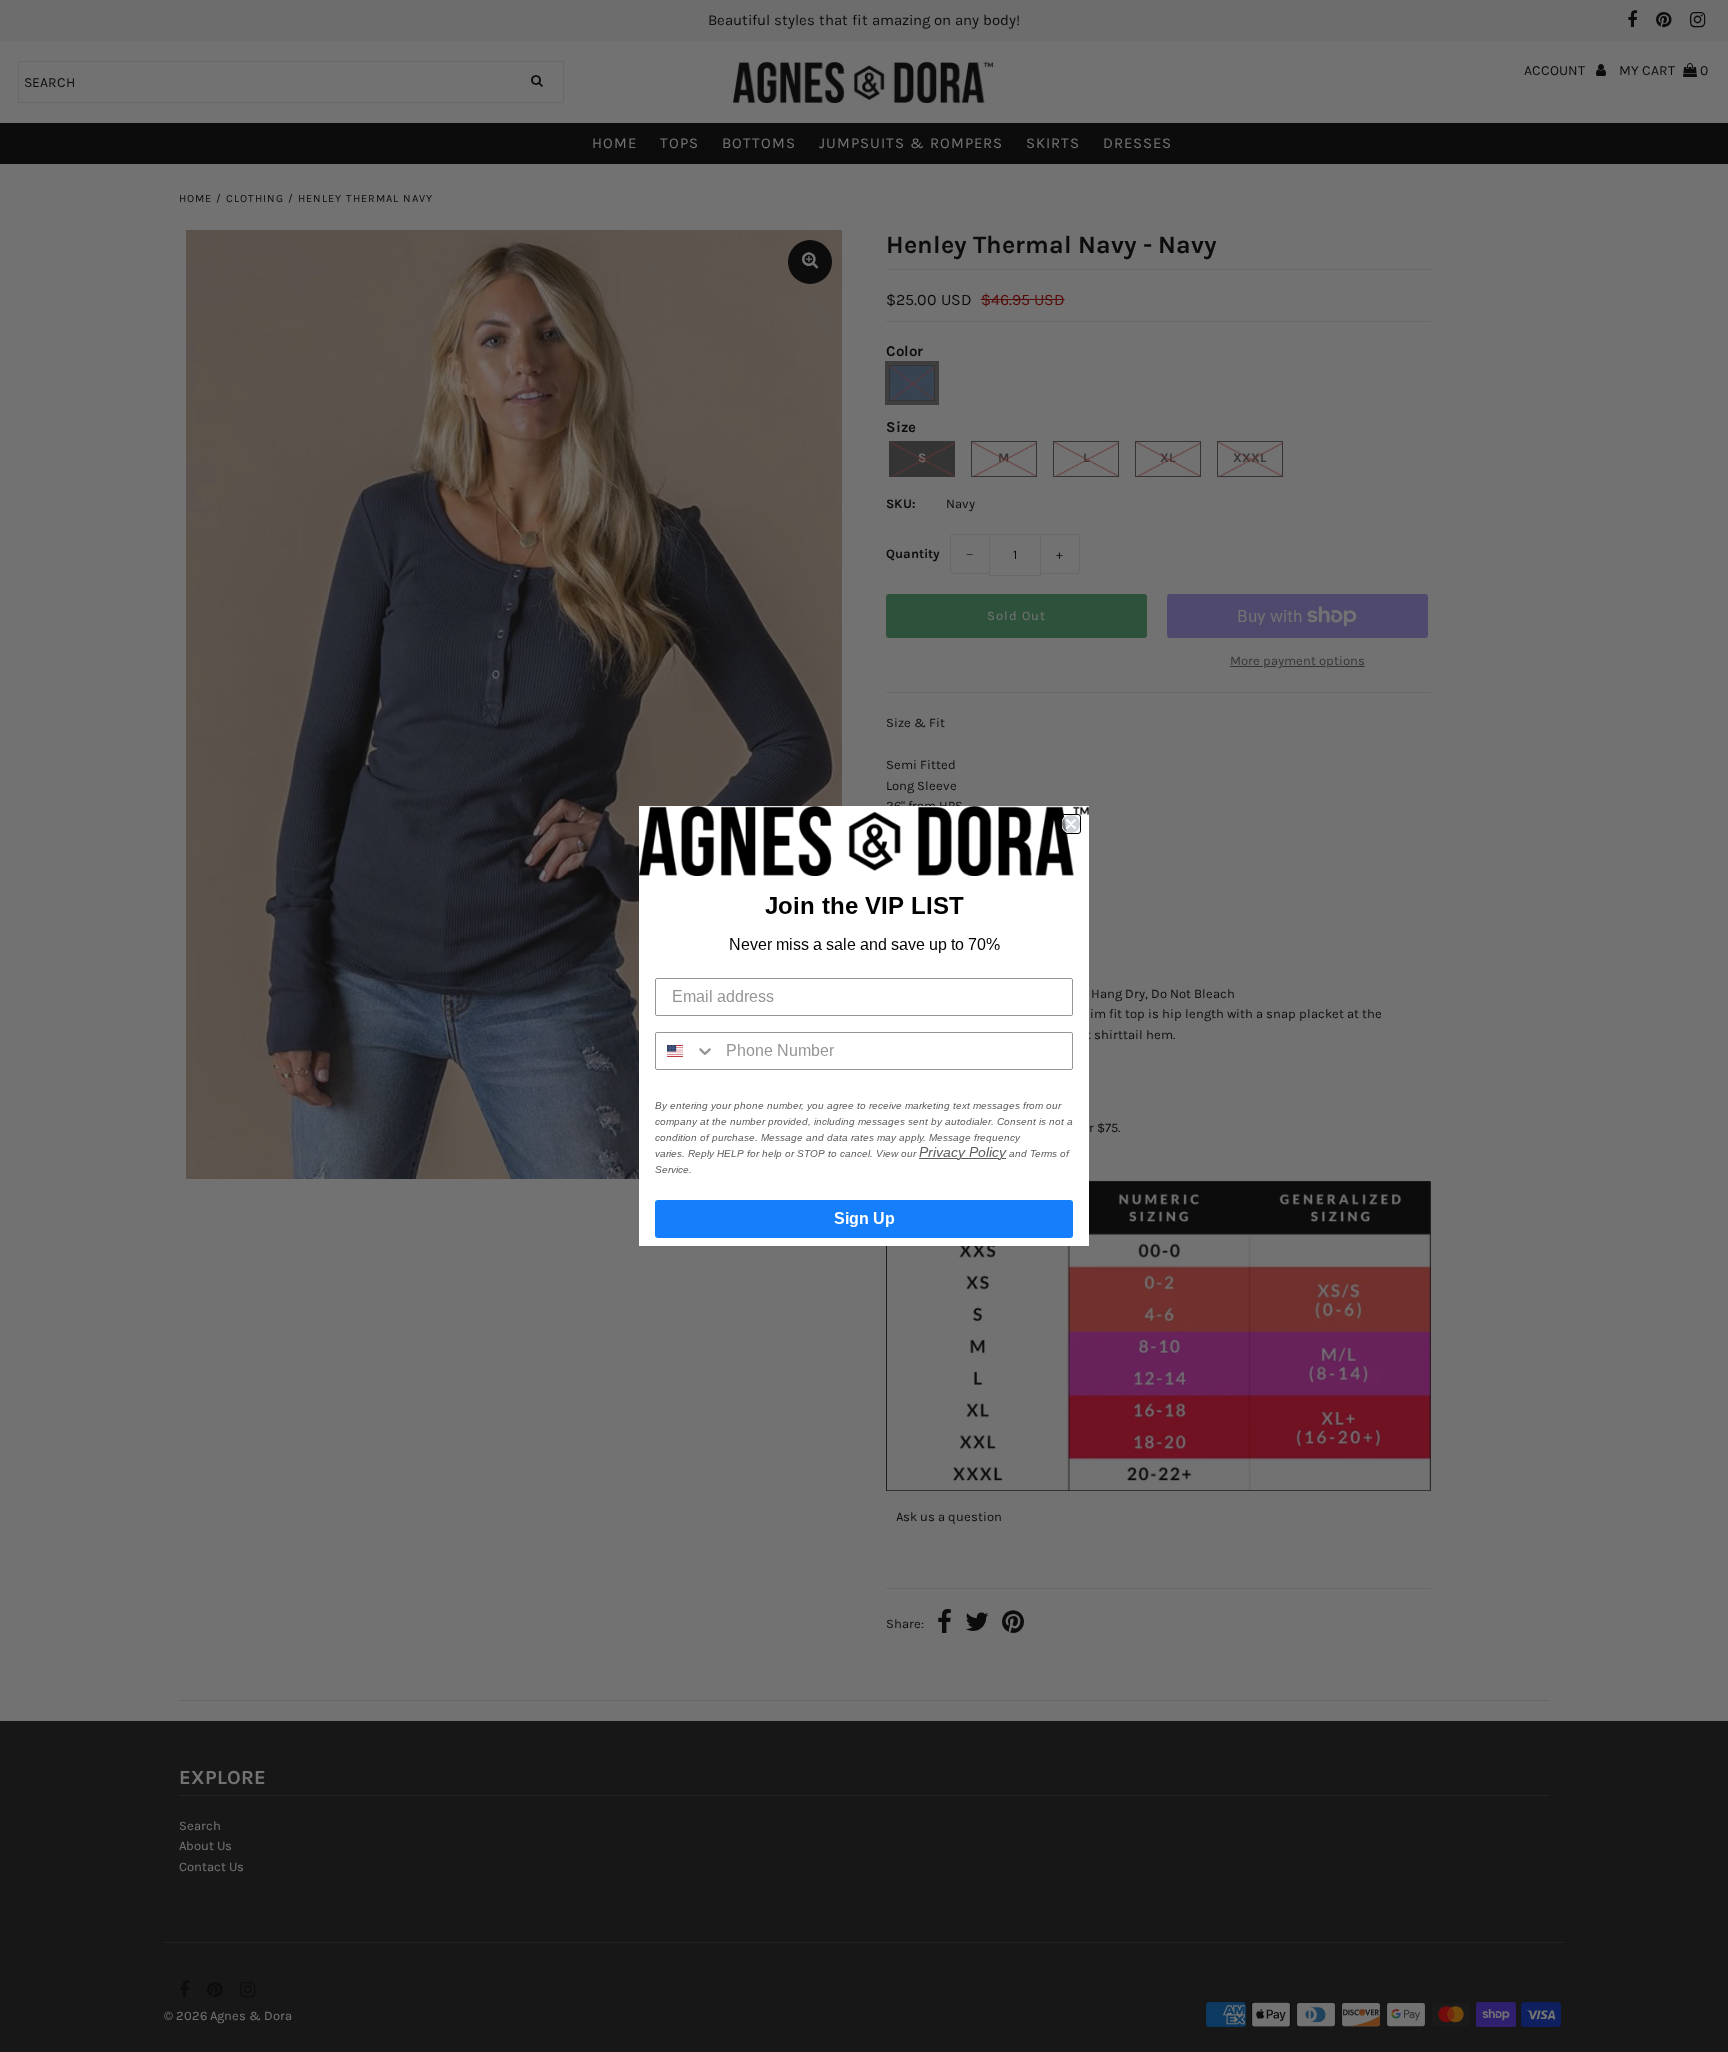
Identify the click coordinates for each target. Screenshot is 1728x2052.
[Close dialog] (1071, 824)
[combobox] (686, 1051)
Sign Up (864, 1218)
